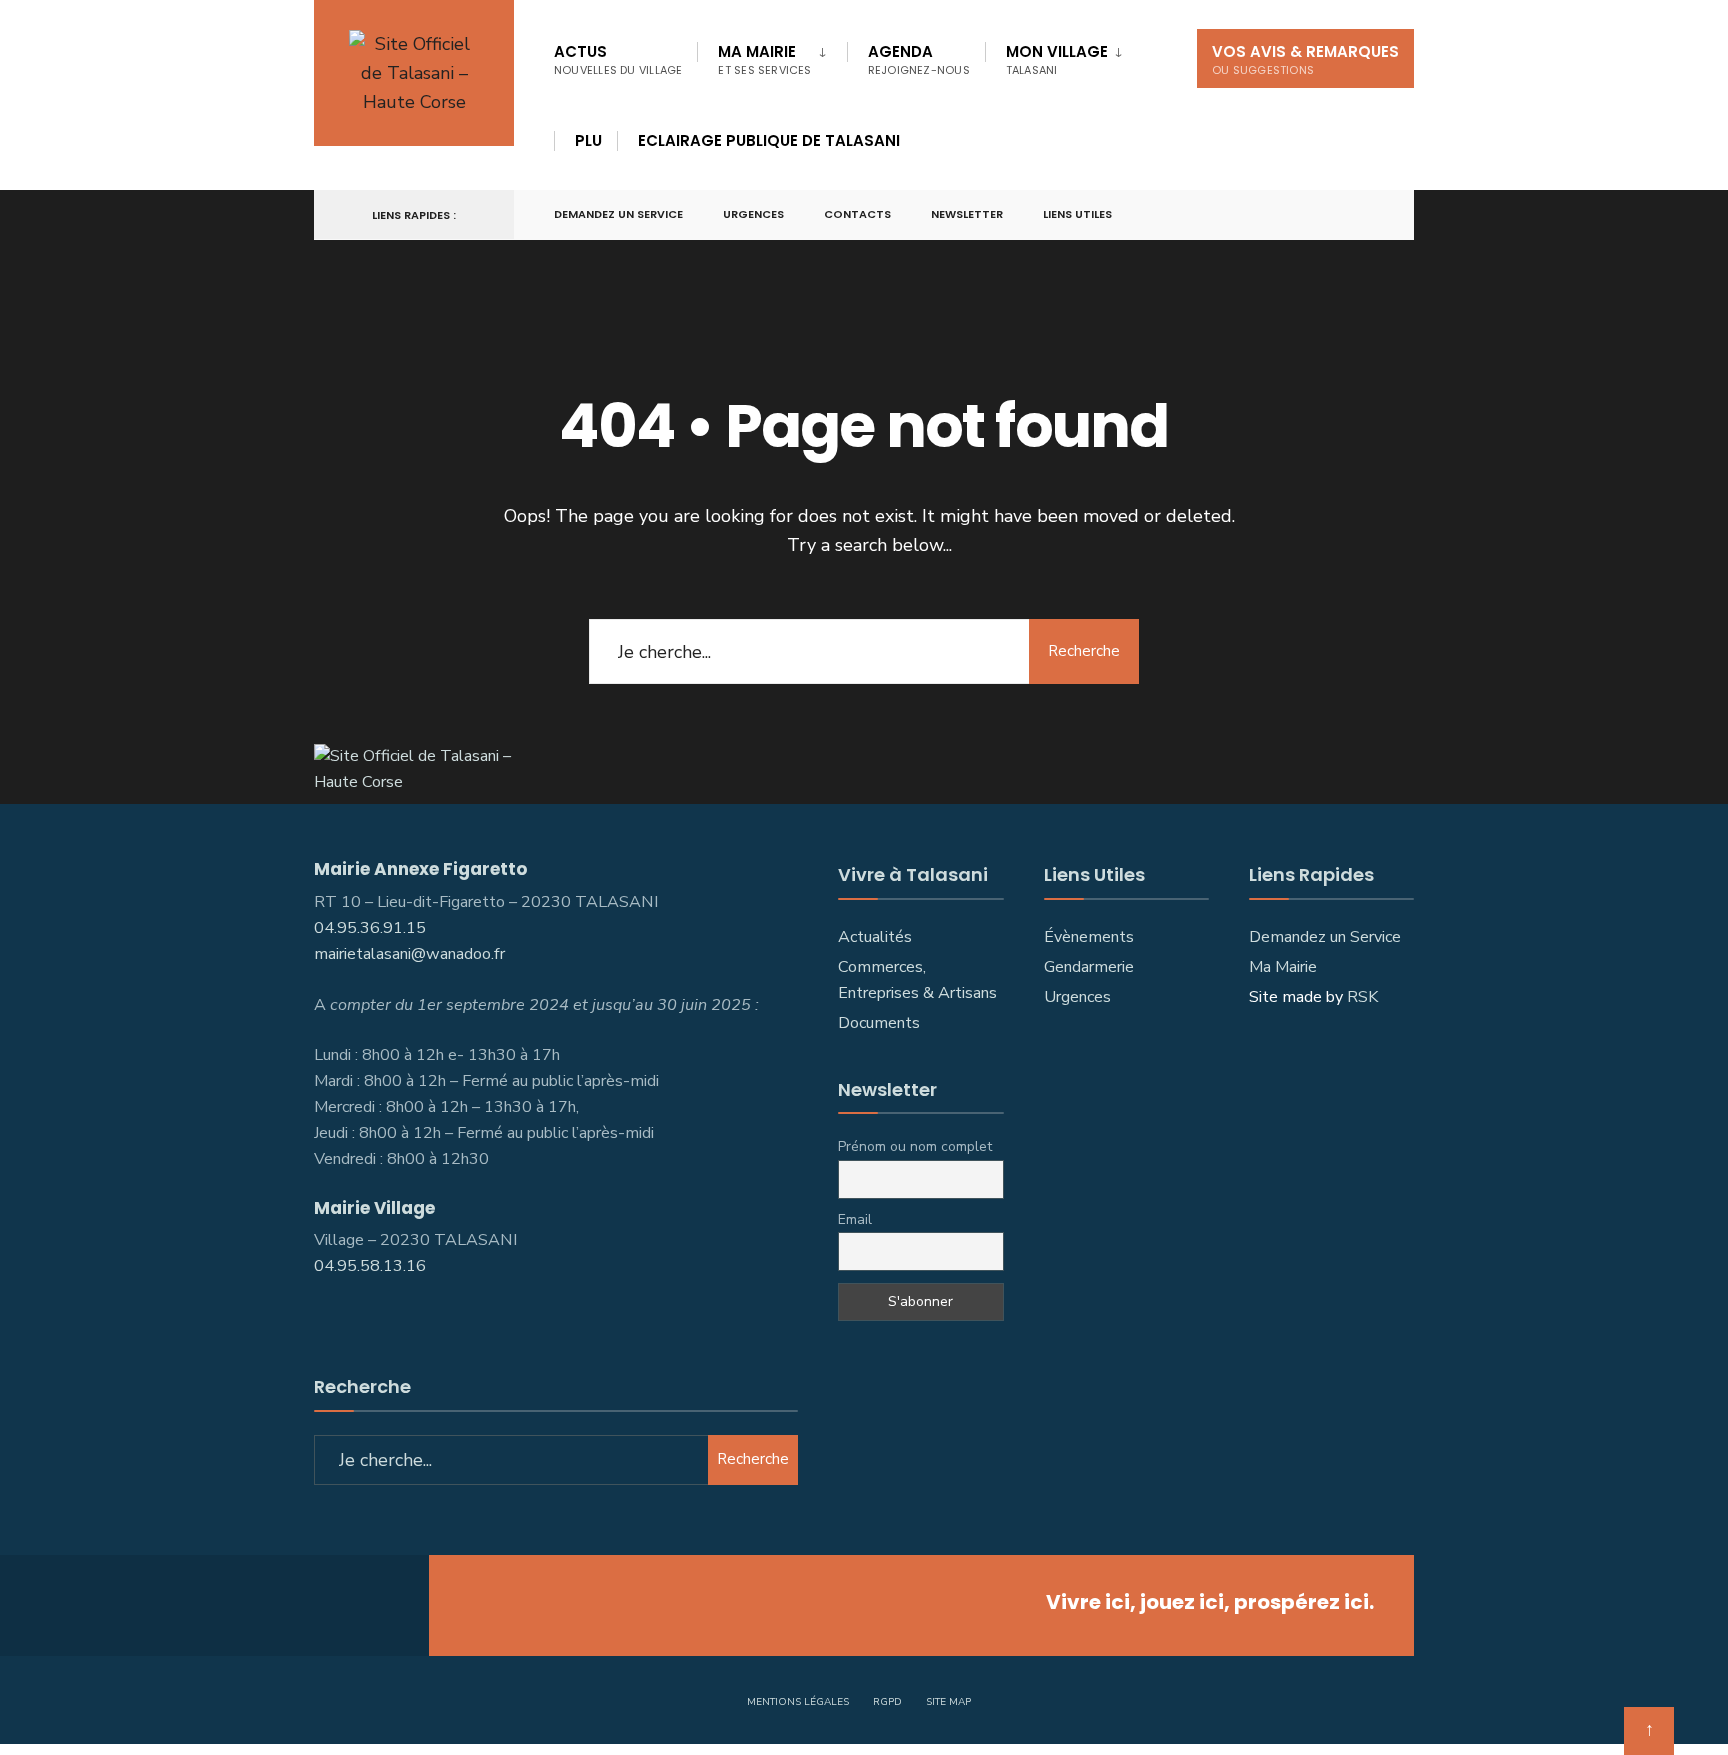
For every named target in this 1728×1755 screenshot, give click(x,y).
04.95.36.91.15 (370, 928)
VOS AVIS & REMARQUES (1305, 59)
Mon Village (1057, 59)
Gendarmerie (1089, 967)
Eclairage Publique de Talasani (769, 140)
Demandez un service (618, 214)
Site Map (948, 1702)
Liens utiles (1077, 214)
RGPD (887, 1702)
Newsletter (967, 214)
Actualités (875, 937)
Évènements (1089, 937)
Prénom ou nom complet (915, 1146)
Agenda (919, 59)
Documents (879, 1023)
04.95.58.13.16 (372, 1266)
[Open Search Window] (1366, 215)
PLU (588, 140)
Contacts (857, 214)
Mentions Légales (798, 1702)
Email (855, 1219)
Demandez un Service (1325, 937)
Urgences (753, 214)
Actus (618, 59)
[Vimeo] (1330, 215)
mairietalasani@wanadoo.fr (409, 954)
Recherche (1084, 651)
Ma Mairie (764, 59)
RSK (1362, 997)
